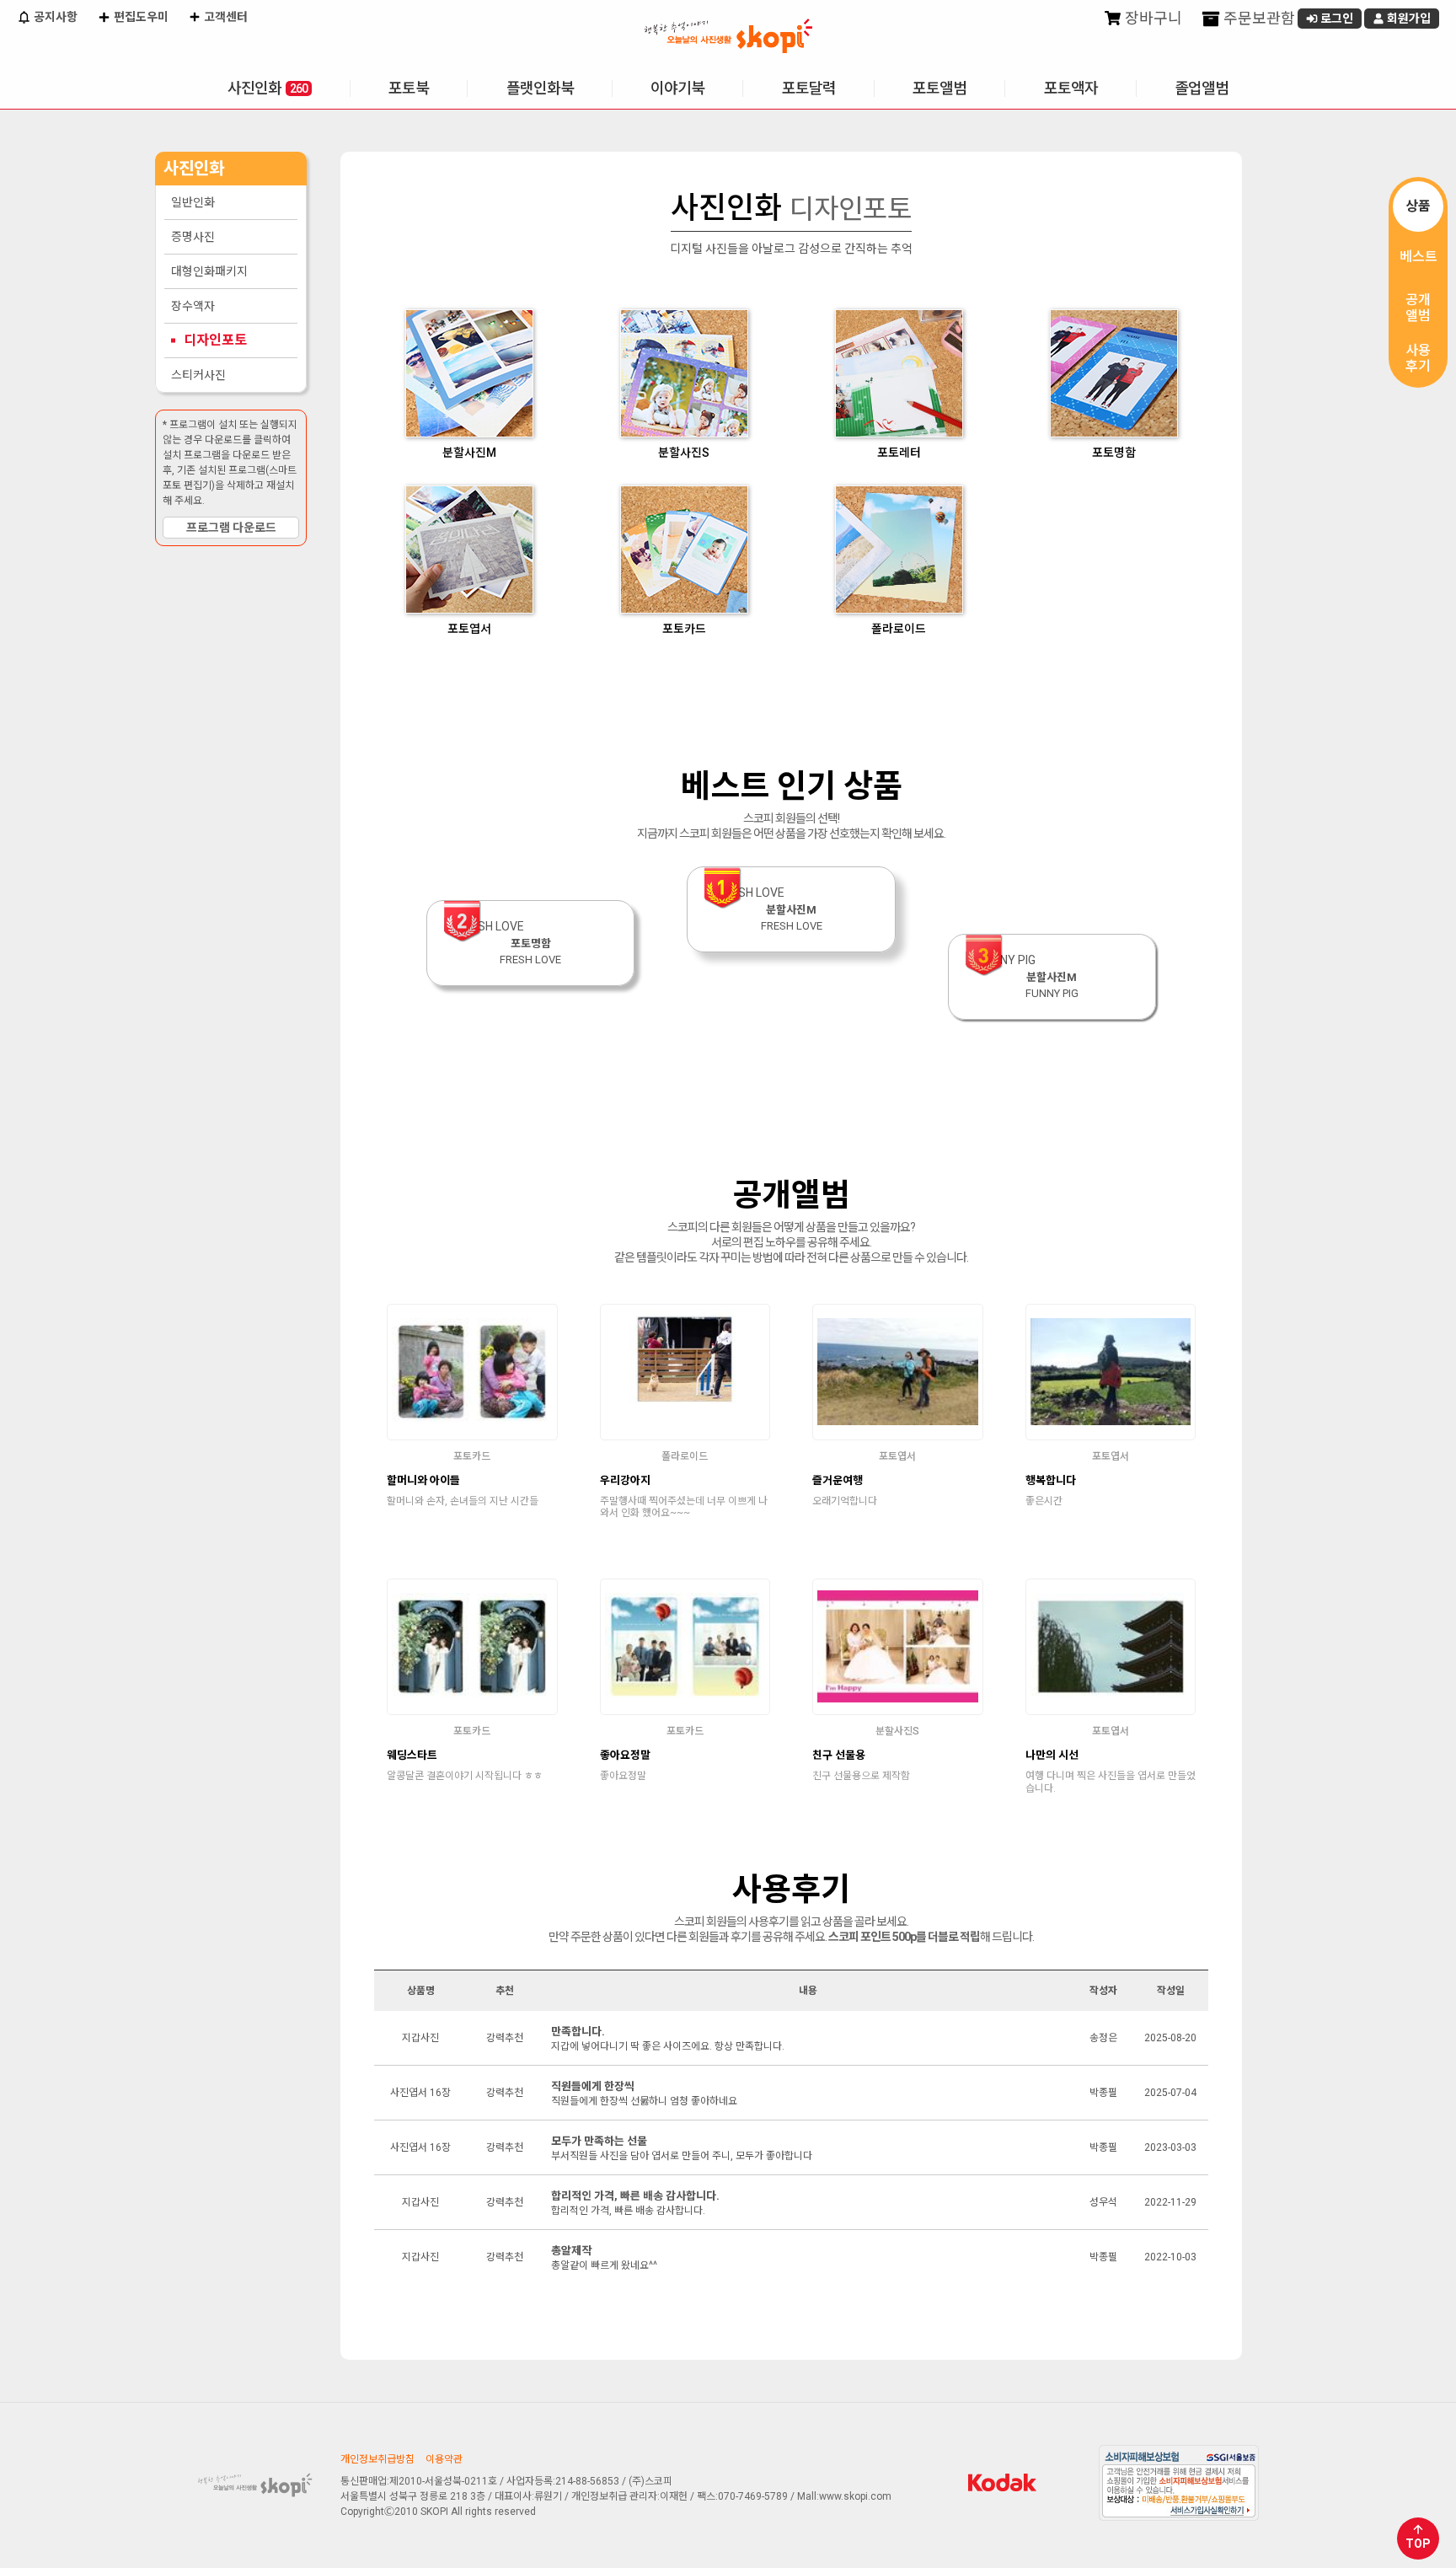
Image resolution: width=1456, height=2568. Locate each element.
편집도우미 (140, 17)
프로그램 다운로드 (231, 528)
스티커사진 (198, 375)
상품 (1418, 206)
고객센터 (225, 17)
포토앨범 (939, 88)
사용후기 (1418, 358)
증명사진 (193, 237)
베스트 (1419, 257)
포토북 (409, 88)
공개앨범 (1418, 308)
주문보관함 (1258, 18)
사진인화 (268, 88)
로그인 (1336, 19)
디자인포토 (215, 340)
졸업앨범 (1202, 88)
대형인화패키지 (209, 271)
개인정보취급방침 (377, 2459)
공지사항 (54, 17)
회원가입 (1408, 19)
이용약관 (444, 2459)
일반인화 (193, 202)
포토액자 (1071, 88)
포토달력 (809, 88)
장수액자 (193, 306)
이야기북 (677, 88)
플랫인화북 (540, 88)
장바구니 (1152, 18)
